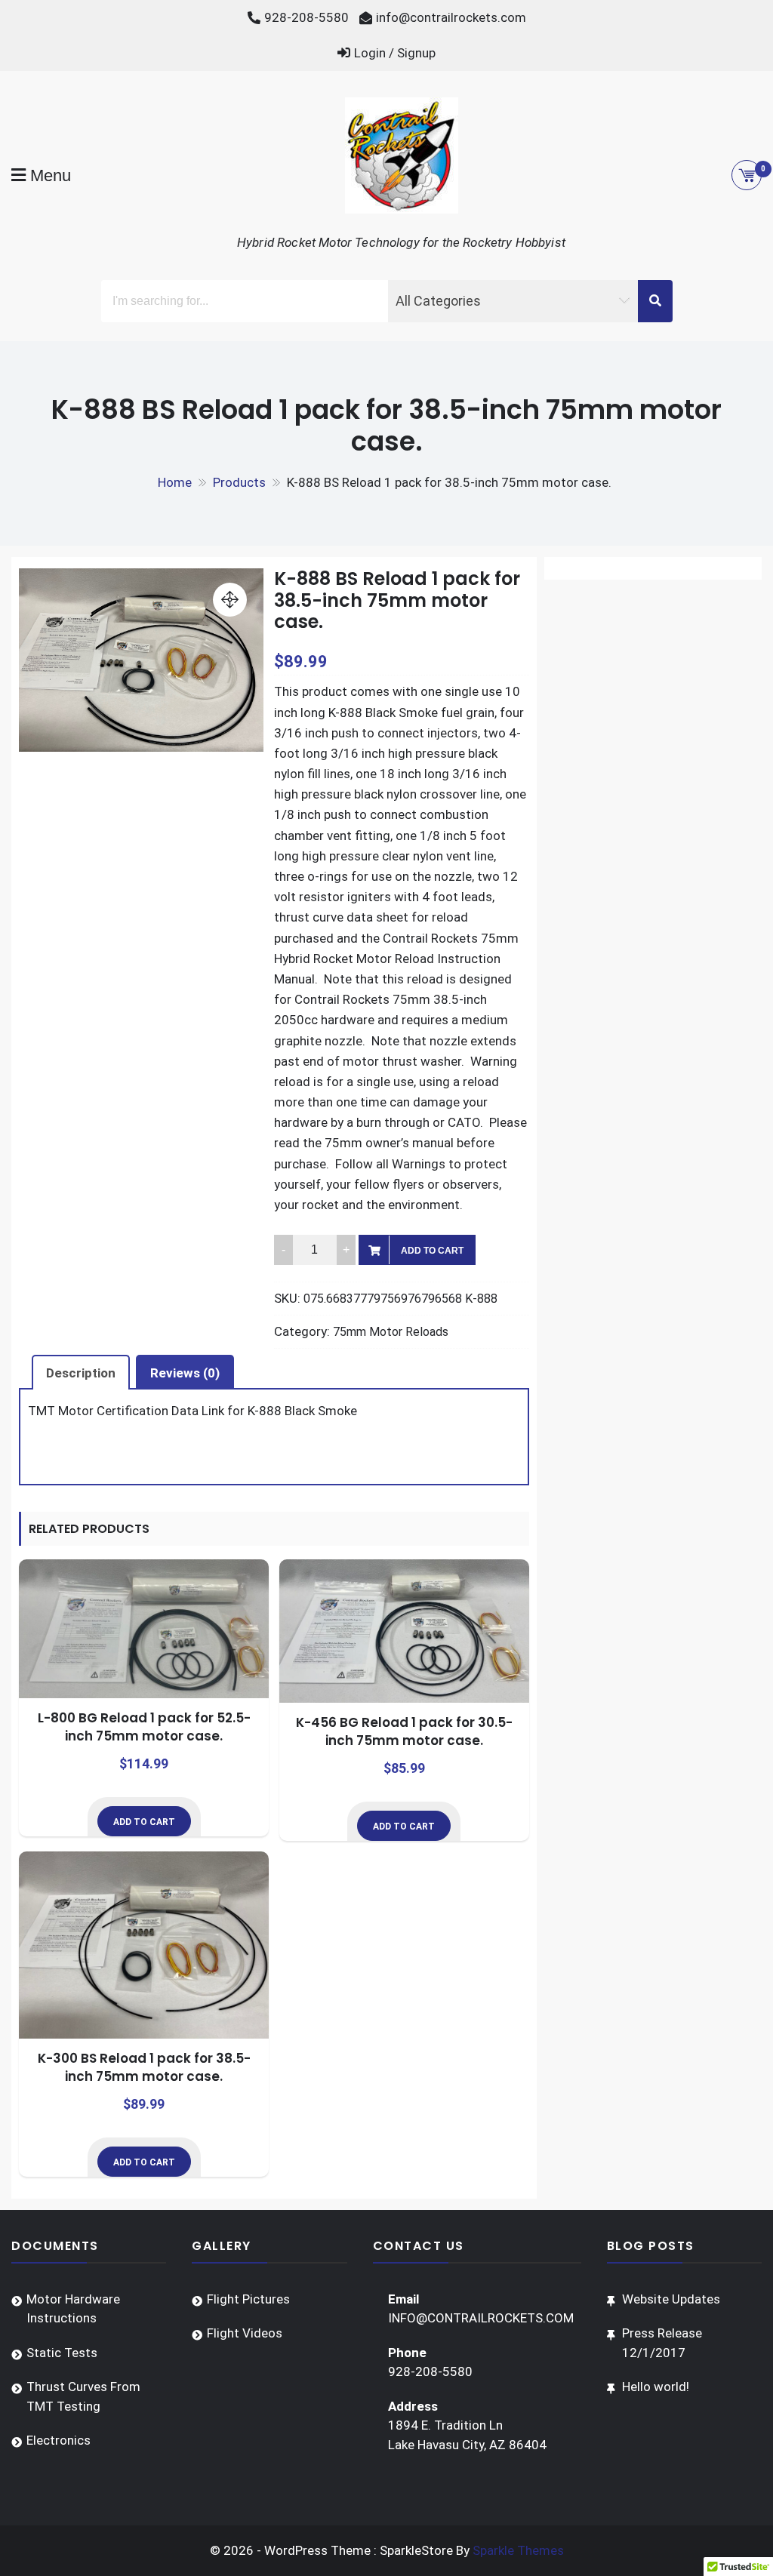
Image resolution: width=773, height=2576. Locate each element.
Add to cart (432, 1251)
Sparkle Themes (518, 2550)
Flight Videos (245, 2333)
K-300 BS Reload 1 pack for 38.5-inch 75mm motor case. (144, 2067)
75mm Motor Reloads (391, 1332)
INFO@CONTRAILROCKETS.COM (481, 2318)
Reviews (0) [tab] (185, 1373)
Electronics (59, 2440)
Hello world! (656, 2387)
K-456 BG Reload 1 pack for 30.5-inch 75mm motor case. (404, 1731)
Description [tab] (81, 1373)
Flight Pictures (248, 2299)
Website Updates (671, 2299)
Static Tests (62, 2353)
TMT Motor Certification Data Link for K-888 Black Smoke (192, 1411)
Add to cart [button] (144, 1822)
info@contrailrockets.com (451, 17)
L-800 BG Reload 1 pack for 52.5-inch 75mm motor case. (144, 1727)
